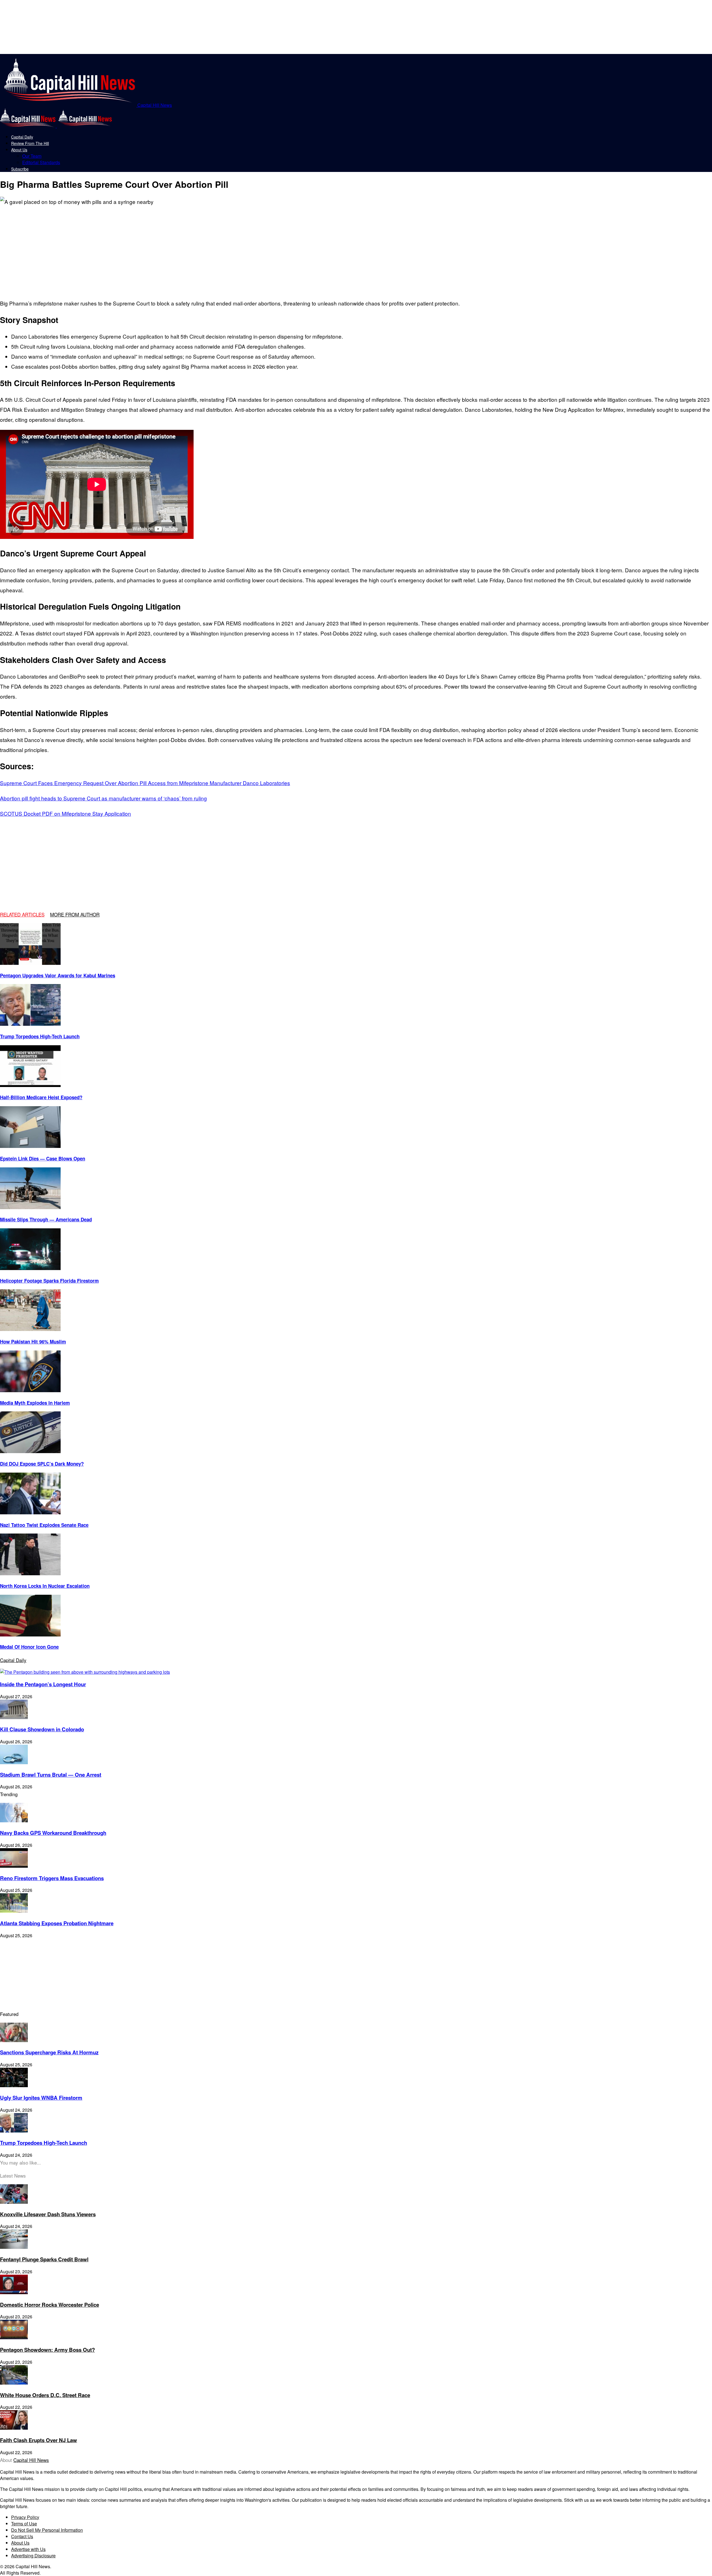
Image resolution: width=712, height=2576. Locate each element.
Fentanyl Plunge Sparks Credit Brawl (44, 2259)
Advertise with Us (28, 2549)
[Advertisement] (89, 248)
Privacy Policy (25, 2517)
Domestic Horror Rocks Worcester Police (50, 2305)
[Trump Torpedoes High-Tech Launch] (30, 1024)
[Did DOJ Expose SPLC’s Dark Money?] (30, 1451)
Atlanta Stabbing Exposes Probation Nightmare (57, 1923)
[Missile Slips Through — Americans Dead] (30, 1207)
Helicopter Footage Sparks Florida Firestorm (49, 1281)
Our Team (32, 156)
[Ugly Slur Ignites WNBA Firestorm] (14, 2085)
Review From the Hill (30, 143)
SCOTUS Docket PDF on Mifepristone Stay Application (65, 813)
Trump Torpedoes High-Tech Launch (40, 1036)
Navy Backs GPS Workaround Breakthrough (53, 1833)
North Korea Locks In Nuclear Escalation (45, 1586)
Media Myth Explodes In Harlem (35, 1403)
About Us (19, 150)
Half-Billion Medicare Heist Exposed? (41, 1097)
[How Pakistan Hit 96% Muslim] (30, 1329)
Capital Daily (22, 137)
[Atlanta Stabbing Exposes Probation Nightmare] (14, 1911)
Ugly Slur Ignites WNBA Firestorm (41, 2098)
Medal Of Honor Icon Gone (29, 1647)
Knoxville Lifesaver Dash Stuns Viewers (48, 2214)
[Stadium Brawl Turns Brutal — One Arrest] (14, 1762)
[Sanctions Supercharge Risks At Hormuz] (14, 2040)
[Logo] (28, 126)
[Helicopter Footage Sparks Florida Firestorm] (30, 1268)
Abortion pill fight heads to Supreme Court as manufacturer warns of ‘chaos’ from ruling (103, 798)
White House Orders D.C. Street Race (45, 2395)
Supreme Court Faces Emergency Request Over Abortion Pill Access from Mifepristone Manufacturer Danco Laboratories (145, 783)
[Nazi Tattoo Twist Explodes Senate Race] (30, 1513)
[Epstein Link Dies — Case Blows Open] (30, 1146)
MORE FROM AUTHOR (75, 914)
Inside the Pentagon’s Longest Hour (43, 1684)
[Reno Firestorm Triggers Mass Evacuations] (14, 1866)
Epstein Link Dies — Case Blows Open (43, 1158)
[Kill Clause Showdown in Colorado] (14, 1717)
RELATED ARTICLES (22, 914)
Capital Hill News (31, 2460)
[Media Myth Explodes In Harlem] (30, 1390)
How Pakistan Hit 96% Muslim (33, 1342)
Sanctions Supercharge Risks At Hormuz (49, 2052)
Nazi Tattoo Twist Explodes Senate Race (44, 1525)
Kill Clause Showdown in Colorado (42, 1729)
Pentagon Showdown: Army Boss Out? (47, 2350)
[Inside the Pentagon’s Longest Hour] (85, 1672)
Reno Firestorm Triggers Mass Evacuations (52, 1878)
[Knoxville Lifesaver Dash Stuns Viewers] (14, 2202)
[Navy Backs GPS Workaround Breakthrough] (14, 1821)
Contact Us (22, 2536)
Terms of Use (24, 2524)
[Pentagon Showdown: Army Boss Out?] (14, 2337)
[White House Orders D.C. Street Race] (14, 2383)
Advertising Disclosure (33, 2556)
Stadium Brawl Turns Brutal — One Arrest (51, 1775)
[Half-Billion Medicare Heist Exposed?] (30, 1085)
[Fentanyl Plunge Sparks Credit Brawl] (14, 2247)
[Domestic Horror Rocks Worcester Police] (14, 2292)
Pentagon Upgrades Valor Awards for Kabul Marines (58, 975)
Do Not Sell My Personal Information (47, 2530)
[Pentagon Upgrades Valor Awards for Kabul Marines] (30, 963)
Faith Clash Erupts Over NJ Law (39, 2440)
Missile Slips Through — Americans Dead (46, 1219)
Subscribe (20, 169)
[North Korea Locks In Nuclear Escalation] (30, 1573)
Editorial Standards (41, 162)
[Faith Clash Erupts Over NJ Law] (14, 2428)
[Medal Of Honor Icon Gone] (30, 1635)
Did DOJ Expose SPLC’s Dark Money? (42, 1464)
